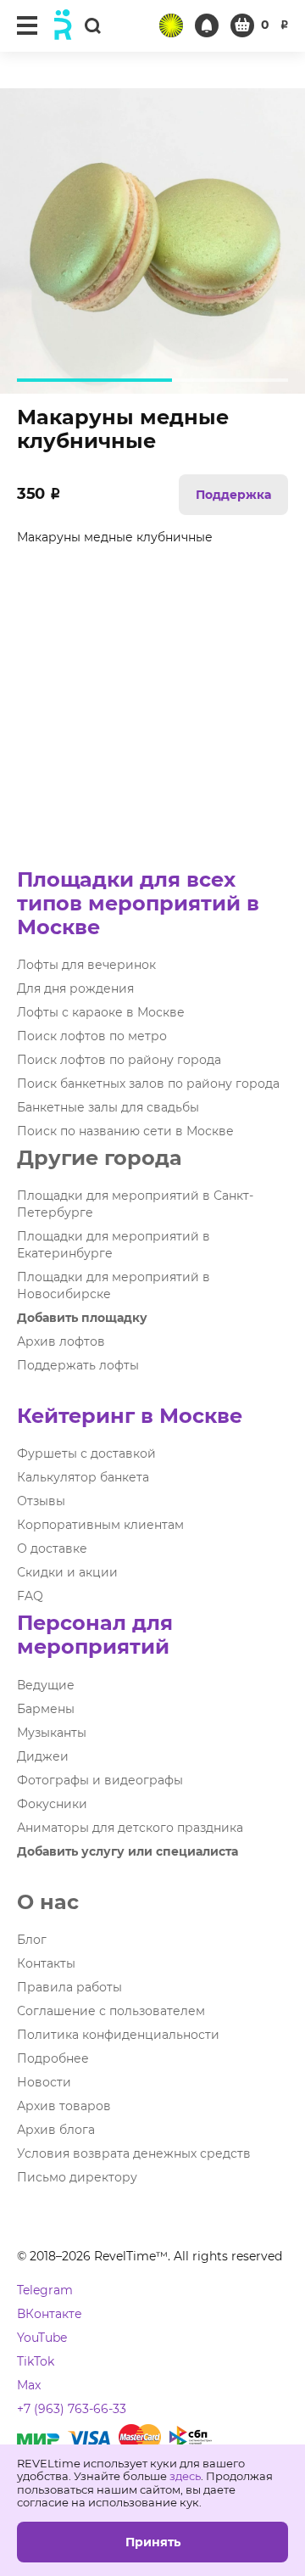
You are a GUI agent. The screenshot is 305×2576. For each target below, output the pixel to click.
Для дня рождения (75, 988)
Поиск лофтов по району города (119, 1060)
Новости (44, 2082)
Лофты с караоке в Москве (101, 1012)
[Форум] (171, 25)
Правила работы (69, 1987)
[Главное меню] (27, 25)
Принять (153, 2542)
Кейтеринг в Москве (130, 1416)
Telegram (45, 2290)
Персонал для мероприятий (95, 1635)
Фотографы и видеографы (100, 1780)
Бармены (46, 1709)
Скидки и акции (67, 1572)
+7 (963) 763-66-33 (72, 2409)
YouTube (42, 2338)
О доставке (52, 1548)
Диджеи (43, 1756)
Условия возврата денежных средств (134, 2153)
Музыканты (52, 1733)
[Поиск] (92, 25)
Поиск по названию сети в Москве (125, 1131)
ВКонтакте (50, 2314)
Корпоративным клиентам (100, 1525)
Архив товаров (64, 2106)
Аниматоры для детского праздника (130, 1828)
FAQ (30, 1596)
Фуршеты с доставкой (86, 1453)
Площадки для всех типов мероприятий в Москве (138, 903)
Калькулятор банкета (83, 1477)
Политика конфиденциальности (118, 2035)
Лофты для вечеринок (86, 965)
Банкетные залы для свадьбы (108, 1107)
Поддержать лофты (78, 1365)
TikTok (36, 2361)
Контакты (46, 1963)
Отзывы (41, 1501)
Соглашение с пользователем (111, 2011)
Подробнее (53, 2058)
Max (29, 2385)
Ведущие (46, 1685)
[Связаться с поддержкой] (207, 25)
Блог (32, 1940)
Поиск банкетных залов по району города (148, 1084)
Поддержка (233, 495)
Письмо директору (77, 2177)
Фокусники (52, 1804)
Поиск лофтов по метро (92, 1036)
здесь (185, 2476)
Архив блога (56, 2130)
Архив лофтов (61, 1341)
